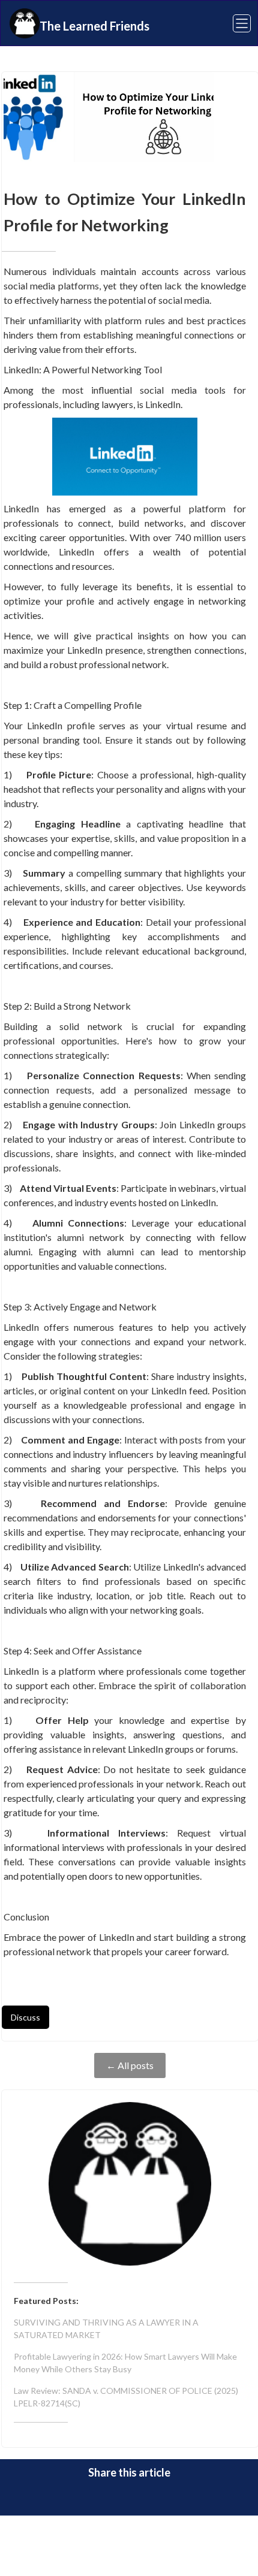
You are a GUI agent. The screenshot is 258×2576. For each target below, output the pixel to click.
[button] (234, 23)
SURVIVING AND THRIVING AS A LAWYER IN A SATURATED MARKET (106, 2329)
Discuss (25, 2017)
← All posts (130, 2065)
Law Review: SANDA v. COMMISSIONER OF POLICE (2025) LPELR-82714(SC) (126, 2397)
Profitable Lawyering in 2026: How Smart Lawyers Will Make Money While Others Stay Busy (125, 2363)
